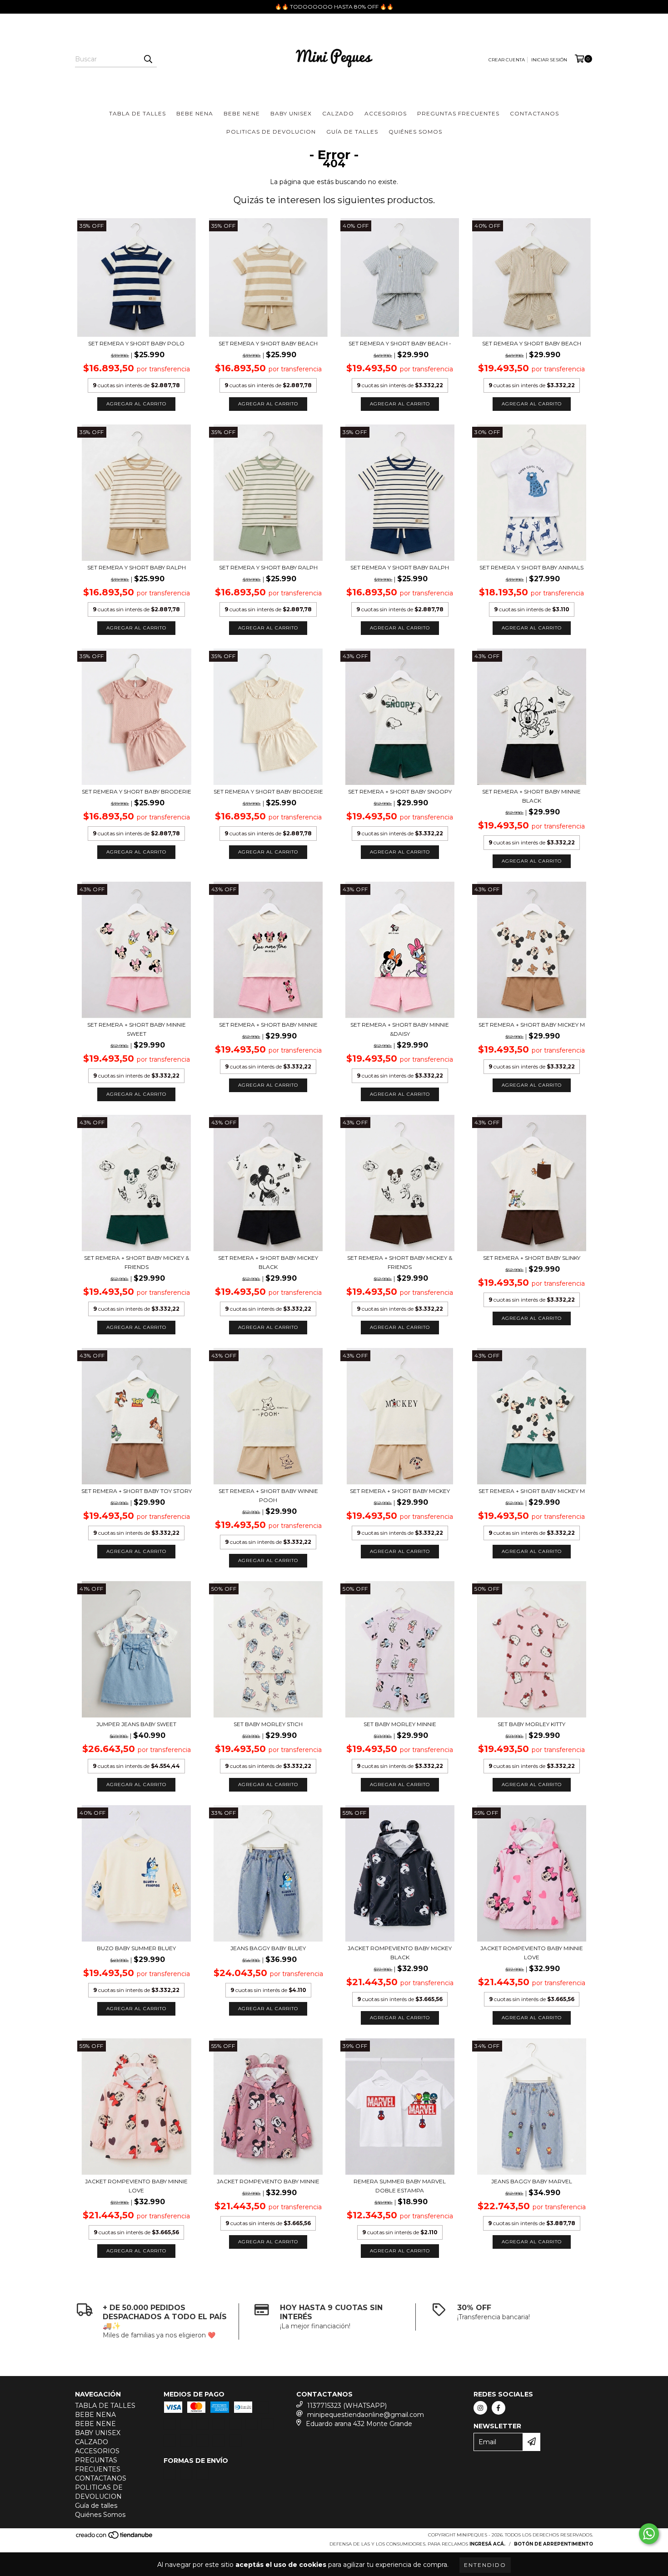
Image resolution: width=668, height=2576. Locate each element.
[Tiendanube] (115, 2538)
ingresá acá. (487, 2544)
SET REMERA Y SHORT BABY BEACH (268, 343)
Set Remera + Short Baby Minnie (268, 1025)
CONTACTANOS (534, 113)
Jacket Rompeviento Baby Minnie (268, 2181)
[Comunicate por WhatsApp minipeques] (649, 2534)
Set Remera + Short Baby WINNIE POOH (268, 1495)
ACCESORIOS (386, 113)
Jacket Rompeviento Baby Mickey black (400, 1953)
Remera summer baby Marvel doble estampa (400, 2186)
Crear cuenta (507, 60)
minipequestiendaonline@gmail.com (366, 2415)
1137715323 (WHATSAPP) (347, 2406)
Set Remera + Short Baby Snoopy (400, 791)
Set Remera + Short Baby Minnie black (531, 796)
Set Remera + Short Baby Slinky (532, 1258)
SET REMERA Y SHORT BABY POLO (136, 343)
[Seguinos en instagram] (480, 2408)
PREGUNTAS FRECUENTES (458, 113)
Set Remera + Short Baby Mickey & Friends (137, 1262)
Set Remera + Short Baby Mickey (400, 1491)
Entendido (485, 2565)
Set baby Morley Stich (268, 1724)
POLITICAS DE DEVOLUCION (271, 132)
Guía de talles (352, 132)
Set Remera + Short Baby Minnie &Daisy (400, 1029)
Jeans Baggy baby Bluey (268, 1948)
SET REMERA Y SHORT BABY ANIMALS (531, 567)
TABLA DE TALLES (137, 113)
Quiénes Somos (415, 132)
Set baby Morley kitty (531, 1724)
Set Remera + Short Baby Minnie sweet (137, 1029)
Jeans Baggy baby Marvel (532, 2181)
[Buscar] (148, 59)
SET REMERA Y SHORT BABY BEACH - (400, 343)
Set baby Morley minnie (400, 1724)
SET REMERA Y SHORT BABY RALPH (137, 567)
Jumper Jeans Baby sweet (136, 1724)
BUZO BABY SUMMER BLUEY (136, 1948)
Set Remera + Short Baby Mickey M (532, 1025)
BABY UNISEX (291, 113)
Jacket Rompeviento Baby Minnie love (532, 1953)
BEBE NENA (195, 113)
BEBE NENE (242, 113)
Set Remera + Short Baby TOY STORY (137, 1491)
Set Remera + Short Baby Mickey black (268, 1262)
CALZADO (338, 113)
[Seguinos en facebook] (499, 2408)
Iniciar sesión (549, 60)
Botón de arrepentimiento (553, 2544)
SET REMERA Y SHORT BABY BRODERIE (137, 791)
